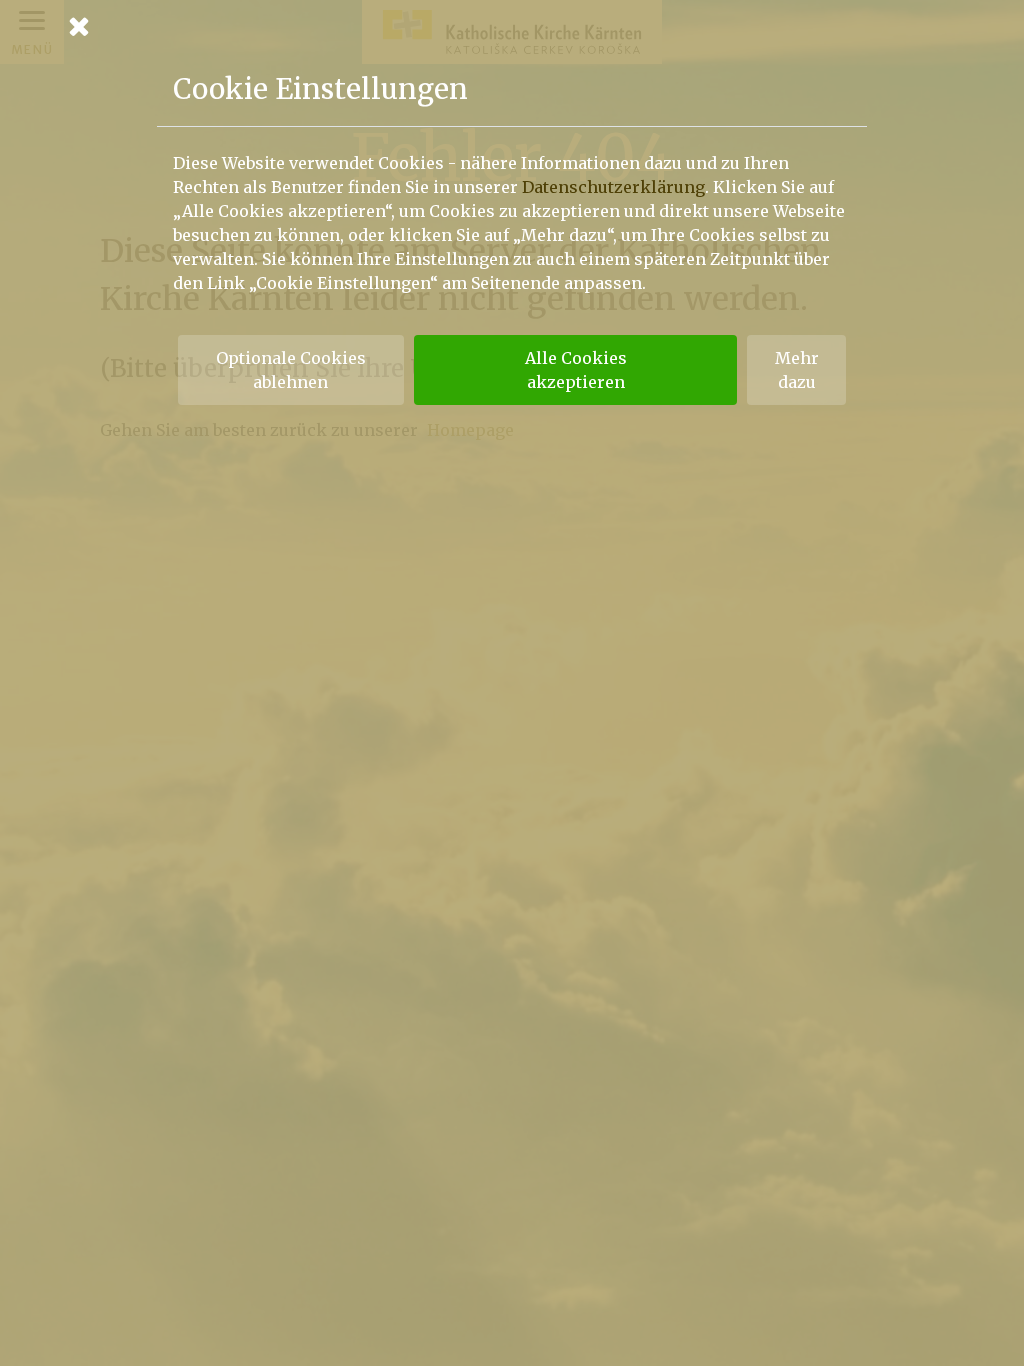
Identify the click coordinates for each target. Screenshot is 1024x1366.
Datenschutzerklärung (613, 187)
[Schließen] (512, 26)
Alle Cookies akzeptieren (576, 370)
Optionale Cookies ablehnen (291, 370)
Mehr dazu (797, 370)
